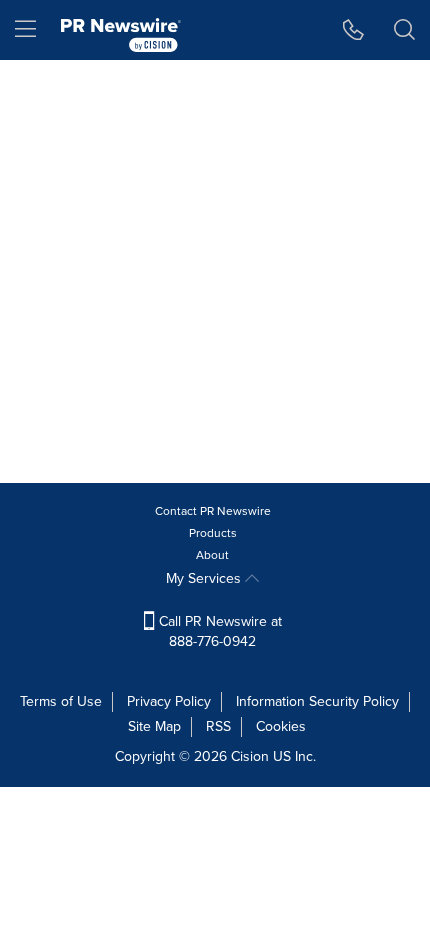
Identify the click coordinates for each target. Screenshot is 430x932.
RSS (218, 726)
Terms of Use (61, 701)
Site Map (154, 726)
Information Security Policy (317, 701)
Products (213, 533)
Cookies (281, 726)
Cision (250, 756)
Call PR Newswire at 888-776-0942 (218, 631)
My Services (205, 578)
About (212, 555)
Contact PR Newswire (213, 511)
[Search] (404, 30)
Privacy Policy (169, 701)
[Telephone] (353, 30)
